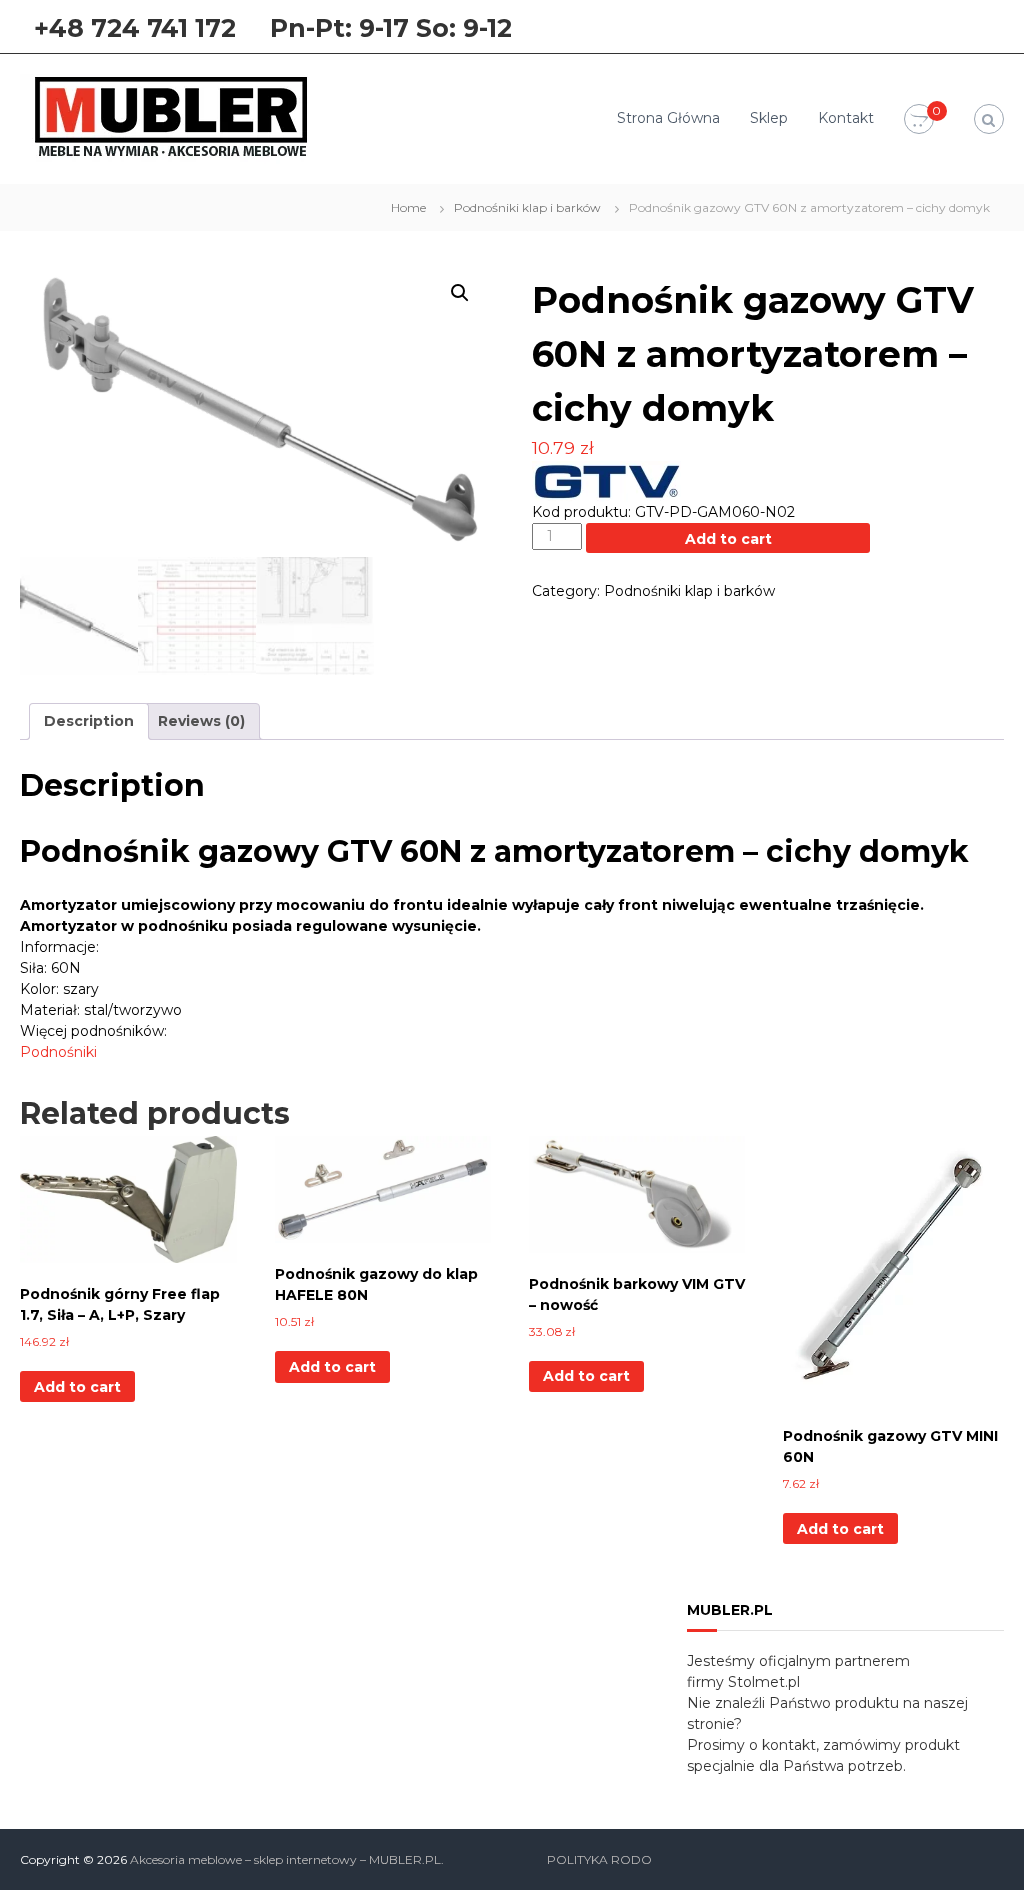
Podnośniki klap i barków (527, 207)
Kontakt (846, 118)
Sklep (769, 118)
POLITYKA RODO (599, 1859)
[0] (919, 120)
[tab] (89, 721)
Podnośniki (58, 1052)
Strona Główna (668, 118)
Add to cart (728, 539)
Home (408, 207)
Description (89, 721)
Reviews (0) (201, 721)
